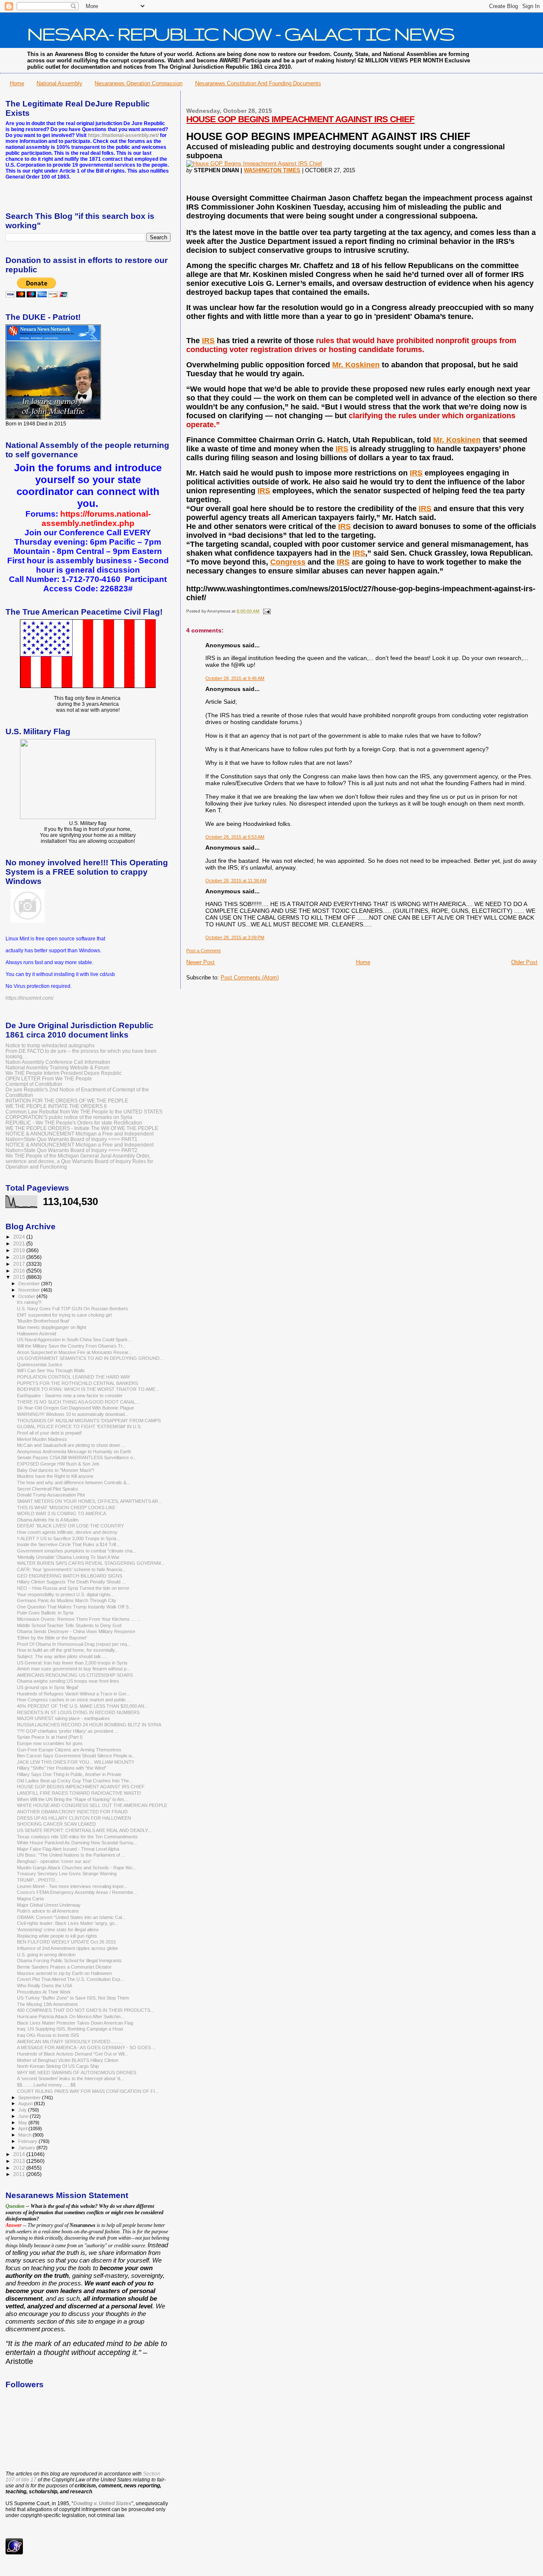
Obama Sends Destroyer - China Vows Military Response (76, 1631)
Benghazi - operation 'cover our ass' (54, 1861)
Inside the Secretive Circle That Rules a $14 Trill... (68, 1544)
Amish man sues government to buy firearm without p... (74, 1669)
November (30, 1290)
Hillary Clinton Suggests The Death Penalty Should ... (71, 1582)
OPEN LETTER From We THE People (49, 1078)
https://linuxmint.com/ (29, 998)
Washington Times (272, 170)
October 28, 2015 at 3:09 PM (235, 937)
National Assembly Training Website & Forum (57, 1067)
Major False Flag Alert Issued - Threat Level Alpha (68, 1849)
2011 (20, 2174)
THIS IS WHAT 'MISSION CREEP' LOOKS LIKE (66, 1508)
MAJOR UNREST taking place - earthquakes (63, 1718)
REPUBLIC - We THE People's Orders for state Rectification (74, 1123)
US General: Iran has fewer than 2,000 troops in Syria (72, 1663)
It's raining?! (29, 1302)
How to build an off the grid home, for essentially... (68, 1650)
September (30, 2098)
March (25, 2135)
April (23, 2128)
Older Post (524, 962)
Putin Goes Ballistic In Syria (45, 1613)
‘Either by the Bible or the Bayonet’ (52, 1638)
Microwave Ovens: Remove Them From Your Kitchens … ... (79, 1619)
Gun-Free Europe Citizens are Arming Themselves (69, 1750)
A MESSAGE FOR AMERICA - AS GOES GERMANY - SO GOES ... (87, 2047)
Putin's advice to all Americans (48, 1911)
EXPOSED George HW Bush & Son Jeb (58, 1464)
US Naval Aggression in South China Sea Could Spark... (74, 1340)
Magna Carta (30, 1899)
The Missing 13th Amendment (47, 2004)
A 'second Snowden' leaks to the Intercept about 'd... (70, 2078)
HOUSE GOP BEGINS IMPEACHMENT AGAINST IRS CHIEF (300, 119)
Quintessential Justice (40, 1365)
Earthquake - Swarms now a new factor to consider (70, 1396)
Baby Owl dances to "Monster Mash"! (56, 1470)
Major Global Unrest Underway (49, 1905)
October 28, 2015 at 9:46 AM (235, 678)
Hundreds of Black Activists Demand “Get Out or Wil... (73, 2054)
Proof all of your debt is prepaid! (49, 1433)
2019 (20, 1250)
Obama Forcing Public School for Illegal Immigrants (69, 1961)
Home (17, 83)
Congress (288, 562)
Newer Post (200, 962)
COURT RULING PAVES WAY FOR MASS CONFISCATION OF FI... (88, 2091)
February (28, 2141)
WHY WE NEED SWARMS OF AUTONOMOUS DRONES (77, 2073)
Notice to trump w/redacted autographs (50, 1045)
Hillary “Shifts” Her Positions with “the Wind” (62, 1768)
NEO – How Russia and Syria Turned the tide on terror (73, 1588)
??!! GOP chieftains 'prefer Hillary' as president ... (68, 1731)
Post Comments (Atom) (250, 978)
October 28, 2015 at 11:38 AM (236, 881)
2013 (20, 2161)
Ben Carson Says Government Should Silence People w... (76, 1756)
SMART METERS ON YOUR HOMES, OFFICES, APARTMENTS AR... (90, 1501)
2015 (20, 1277)
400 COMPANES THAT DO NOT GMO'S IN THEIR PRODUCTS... (85, 2010)
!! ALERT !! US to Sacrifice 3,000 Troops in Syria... (69, 1538)
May (23, 2123)
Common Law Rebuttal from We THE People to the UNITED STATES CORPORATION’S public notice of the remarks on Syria (84, 1114)
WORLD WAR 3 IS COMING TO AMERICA (62, 1513)
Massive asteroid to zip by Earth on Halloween (64, 1973)
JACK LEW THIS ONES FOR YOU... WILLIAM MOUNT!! (76, 1762)
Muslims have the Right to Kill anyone (55, 1476)
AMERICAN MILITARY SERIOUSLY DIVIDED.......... (70, 2042)
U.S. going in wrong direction (46, 1955)
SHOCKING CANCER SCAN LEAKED (56, 1824)
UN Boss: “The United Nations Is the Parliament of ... (71, 1855)
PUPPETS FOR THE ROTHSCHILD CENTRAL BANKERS (77, 1383)
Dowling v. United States (102, 2503)
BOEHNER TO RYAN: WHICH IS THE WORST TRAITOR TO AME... (88, 1389)
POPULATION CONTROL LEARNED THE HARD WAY (74, 1377)
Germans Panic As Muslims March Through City (67, 1600)
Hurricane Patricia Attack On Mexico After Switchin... (71, 2017)
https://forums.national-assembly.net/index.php (96, 519)
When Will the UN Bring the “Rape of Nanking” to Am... (72, 1799)
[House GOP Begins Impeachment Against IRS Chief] (254, 164)
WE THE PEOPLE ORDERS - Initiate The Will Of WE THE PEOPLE (82, 1128)
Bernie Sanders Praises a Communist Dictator (64, 1967)
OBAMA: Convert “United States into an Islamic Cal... (71, 1917)
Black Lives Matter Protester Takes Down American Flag (75, 2023)
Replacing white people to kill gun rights (57, 1936)
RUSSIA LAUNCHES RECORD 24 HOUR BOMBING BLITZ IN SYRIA (89, 1725)
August (26, 2103)
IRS (208, 341)
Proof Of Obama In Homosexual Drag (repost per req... (74, 1644)
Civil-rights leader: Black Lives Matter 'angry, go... (68, 1923)
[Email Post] (265, 611)
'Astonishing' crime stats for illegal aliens (58, 1930)
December (30, 1284)
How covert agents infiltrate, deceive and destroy (67, 1532)
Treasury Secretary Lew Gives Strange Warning (67, 1874)
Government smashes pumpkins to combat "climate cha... (77, 1551)
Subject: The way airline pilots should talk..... (62, 1656)
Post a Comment (203, 951)
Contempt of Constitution (34, 1084)
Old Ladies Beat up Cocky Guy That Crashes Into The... (75, 1781)
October (27, 1296)
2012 (20, 2168)
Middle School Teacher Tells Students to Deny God (69, 1625)
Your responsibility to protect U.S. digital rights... (66, 1594)
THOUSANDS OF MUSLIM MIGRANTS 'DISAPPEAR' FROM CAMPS (89, 1421)
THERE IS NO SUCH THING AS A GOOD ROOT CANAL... (78, 1402)
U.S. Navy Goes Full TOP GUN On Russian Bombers (73, 1309)
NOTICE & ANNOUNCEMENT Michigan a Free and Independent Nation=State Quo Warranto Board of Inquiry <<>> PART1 (80, 1136)
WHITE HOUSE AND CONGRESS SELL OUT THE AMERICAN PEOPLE (92, 1805)
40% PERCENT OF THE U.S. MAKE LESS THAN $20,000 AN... (83, 1706)
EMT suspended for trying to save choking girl (64, 1315)
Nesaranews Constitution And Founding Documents (258, 83)
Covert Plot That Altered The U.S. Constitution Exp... (70, 1979)
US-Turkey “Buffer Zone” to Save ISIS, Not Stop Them (73, 1998)
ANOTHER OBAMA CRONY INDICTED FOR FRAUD (72, 1812)
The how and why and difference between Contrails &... (74, 1482)
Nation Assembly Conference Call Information (58, 1062)
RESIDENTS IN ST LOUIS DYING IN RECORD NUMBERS (78, 1712)
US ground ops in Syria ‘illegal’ (48, 1687)
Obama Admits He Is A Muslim (48, 1520)
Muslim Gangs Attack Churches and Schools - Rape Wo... (77, 1868)
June (24, 2116)
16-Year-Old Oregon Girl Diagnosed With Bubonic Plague (76, 1408)
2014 (20, 2154)
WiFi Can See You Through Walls (51, 1371)
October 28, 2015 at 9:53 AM (235, 837)
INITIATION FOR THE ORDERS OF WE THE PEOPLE (67, 1101)
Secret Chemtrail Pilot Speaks (48, 1489)
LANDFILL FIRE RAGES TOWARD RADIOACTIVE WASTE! (79, 1793)
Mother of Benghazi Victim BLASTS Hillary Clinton (68, 2060)
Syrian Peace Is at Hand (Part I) (50, 1737)
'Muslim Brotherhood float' (43, 1321)
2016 (20, 1271)
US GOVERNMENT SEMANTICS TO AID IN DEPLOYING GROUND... (90, 1358)
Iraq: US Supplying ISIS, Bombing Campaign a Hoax (70, 2029)
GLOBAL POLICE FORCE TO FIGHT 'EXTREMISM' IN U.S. (79, 1426)
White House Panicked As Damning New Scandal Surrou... (77, 1843)
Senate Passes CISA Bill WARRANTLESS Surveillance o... (77, 1457)
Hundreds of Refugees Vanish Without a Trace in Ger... (73, 1694)
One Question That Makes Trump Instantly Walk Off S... (75, 1607)
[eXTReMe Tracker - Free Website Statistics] (14, 2553)
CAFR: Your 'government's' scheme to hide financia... (71, 1569)
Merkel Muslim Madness (42, 1439)
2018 (20, 1257)
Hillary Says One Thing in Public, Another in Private (69, 1774)
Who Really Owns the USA (45, 1986)
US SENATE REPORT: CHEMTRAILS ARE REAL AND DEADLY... (84, 1830)
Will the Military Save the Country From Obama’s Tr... (71, 1346)
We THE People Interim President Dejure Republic (64, 1073)
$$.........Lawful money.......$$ (46, 2085)
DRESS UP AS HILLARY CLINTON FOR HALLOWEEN (74, 1818)
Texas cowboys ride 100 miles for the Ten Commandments (77, 1837)
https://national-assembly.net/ (123, 135)
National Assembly (59, 83)
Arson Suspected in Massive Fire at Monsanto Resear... (74, 1352)
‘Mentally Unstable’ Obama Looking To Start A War (68, 1557)
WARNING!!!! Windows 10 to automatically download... (73, 1414)
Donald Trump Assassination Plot (51, 1495)
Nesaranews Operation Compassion (139, 83)
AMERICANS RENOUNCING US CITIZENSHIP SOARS (75, 1675)
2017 (20, 1264)
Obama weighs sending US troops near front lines (68, 1681)
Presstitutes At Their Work (44, 1992)
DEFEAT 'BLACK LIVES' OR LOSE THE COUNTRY (70, 1526)
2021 (20, 1243)
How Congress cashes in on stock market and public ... (74, 1700)
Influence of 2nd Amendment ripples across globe (67, 1948)
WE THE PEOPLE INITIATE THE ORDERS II (56, 1106)
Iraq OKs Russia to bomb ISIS (48, 2035)
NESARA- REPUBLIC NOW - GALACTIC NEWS (241, 34)
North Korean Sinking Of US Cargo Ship (58, 2066)
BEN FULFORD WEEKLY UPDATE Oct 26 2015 (66, 1942)
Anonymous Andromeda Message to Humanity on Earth (74, 1452)
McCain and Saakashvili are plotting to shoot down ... (71, 1445)
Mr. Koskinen (356, 365)
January (27, 2148)
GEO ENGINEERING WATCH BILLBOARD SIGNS (70, 1576)
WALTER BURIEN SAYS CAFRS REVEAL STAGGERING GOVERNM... (91, 1563)
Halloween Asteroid (36, 1334)
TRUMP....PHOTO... (38, 1880)
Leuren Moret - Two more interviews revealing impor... (72, 1886)
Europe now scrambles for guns (50, 1743)
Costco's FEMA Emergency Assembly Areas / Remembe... (77, 1892)
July (23, 2110)
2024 (20, 1237)
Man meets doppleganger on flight (52, 1327)
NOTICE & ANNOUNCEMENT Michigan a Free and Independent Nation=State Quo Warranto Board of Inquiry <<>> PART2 (80, 1147)
